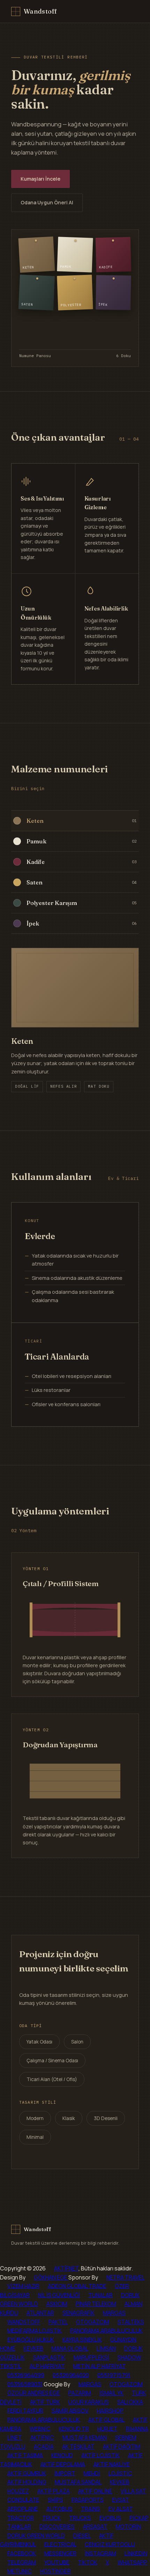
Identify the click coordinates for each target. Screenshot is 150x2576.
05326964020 (71, 2375)
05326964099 (26, 2375)
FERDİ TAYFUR (25, 2411)
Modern (35, 2118)
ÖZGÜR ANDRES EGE (34, 2393)
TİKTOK (88, 2562)
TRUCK (51, 2518)
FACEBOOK (22, 2553)
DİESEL (82, 2536)
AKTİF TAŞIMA (25, 2455)
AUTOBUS (59, 2509)
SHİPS (55, 2500)
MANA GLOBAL (70, 2348)
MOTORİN (128, 2527)
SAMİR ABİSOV (70, 2411)
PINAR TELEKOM (96, 2304)
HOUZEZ (18, 2491)
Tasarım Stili (38, 2102)
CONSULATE (23, 2500)
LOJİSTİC (120, 2473)
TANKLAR (19, 2527)
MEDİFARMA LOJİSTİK (35, 2331)
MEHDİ (92, 2473)
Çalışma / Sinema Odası (52, 2061)
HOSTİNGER (55, 2571)
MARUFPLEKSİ (91, 2357)
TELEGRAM (22, 2562)
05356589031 (25, 2384)
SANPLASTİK (49, 2357)
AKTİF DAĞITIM (122, 2447)
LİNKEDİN (136, 2553)
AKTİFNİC (42, 2437)
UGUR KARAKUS (89, 2402)
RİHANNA (137, 2429)
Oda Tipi (31, 2026)
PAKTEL (58, 2322)
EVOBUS (110, 2518)
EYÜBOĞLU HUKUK (31, 2340)
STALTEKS (131, 2322)
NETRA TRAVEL (125, 2277)
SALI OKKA (130, 2402)
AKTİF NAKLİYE (112, 2464)
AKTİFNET (66, 2268)
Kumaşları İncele (40, 179)
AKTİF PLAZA (54, 2491)
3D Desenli (106, 2118)
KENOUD (62, 2455)
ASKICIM (57, 2304)
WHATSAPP (132, 2562)
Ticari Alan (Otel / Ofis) (52, 2079)
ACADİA (44, 2447)
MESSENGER (60, 2553)
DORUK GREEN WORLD (36, 2536)
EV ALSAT (121, 2509)
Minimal (35, 2137)
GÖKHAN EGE (51, 2277)
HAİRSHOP (110, 2411)
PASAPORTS (88, 2500)
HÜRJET (107, 2429)
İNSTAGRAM (100, 2553)
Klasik (69, 2118)
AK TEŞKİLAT (78, 2447)
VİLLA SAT (133, 2491)
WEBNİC (40, 2429)
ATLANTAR (40, 2313)
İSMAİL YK (111, 2393)
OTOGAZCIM (93, 2322)
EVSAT (121, 2500)
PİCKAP (139, 2518)
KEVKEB (33, 2348)
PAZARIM (80, 2393)
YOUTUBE (57, 2562)
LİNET (15, 2437)
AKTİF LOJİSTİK (100, 2455)
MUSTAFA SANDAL (78, 2482)
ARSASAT (95, 2527)
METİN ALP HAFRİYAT (100, 2366)
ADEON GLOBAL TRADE (77, 2286)
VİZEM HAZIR (23, 2286)
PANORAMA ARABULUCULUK (106, 2331)
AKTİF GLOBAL (106, 2420)
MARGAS (114, 2313)
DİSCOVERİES (57, 2527)
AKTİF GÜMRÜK (27, 2473)
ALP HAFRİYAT (47, 2366)
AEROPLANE (23, 2509)
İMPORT (65, 2473)
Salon (77, 2042)
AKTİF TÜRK (45, 2402)
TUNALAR (100, 2295)
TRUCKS (80, 2518)
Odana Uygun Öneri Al (47, 202)
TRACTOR (21, 2518)
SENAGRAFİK (78, 2313)
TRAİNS (91, 2509)
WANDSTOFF (24, 2322)
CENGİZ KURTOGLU (110, 2544)
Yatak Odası (39, 2042)
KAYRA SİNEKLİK (82, 2340)
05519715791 (114, 2375)
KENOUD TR (74, 2429)
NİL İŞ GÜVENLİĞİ (59, 2295)
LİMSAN (106, 2348)
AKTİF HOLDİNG (27, 2482)
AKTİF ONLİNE (95, 2491)
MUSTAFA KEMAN (85, 2437)
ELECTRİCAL (60, 2544)
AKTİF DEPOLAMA (63, 2464)
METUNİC (20, 2571)
